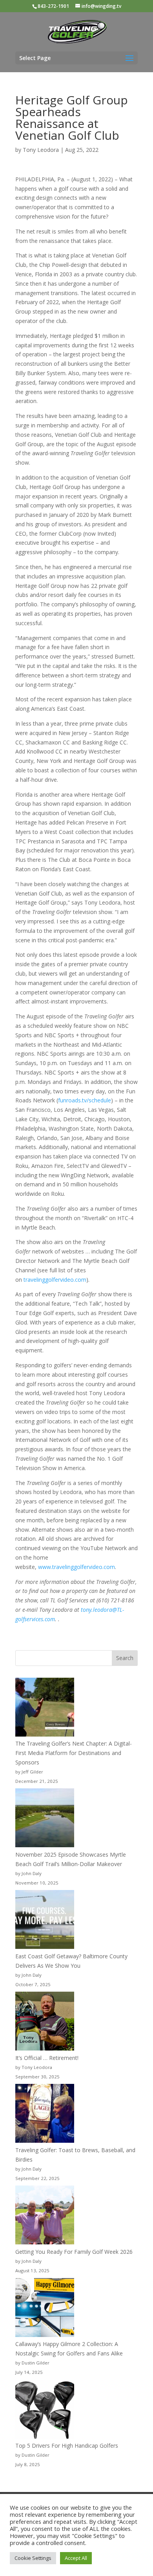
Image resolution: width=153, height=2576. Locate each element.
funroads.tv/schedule (85, 1100)
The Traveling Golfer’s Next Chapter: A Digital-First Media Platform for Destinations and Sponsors (74, 1753)
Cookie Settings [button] (33, 2558)
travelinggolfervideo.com (55, 1280)
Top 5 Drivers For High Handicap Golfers (67, 2446)
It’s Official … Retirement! (47, 2058)
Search (125, 1658)
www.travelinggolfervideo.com (76, 1567)
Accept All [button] (76, 2558)
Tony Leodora (41, 150)
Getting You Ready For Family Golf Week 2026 (74, 2252)
